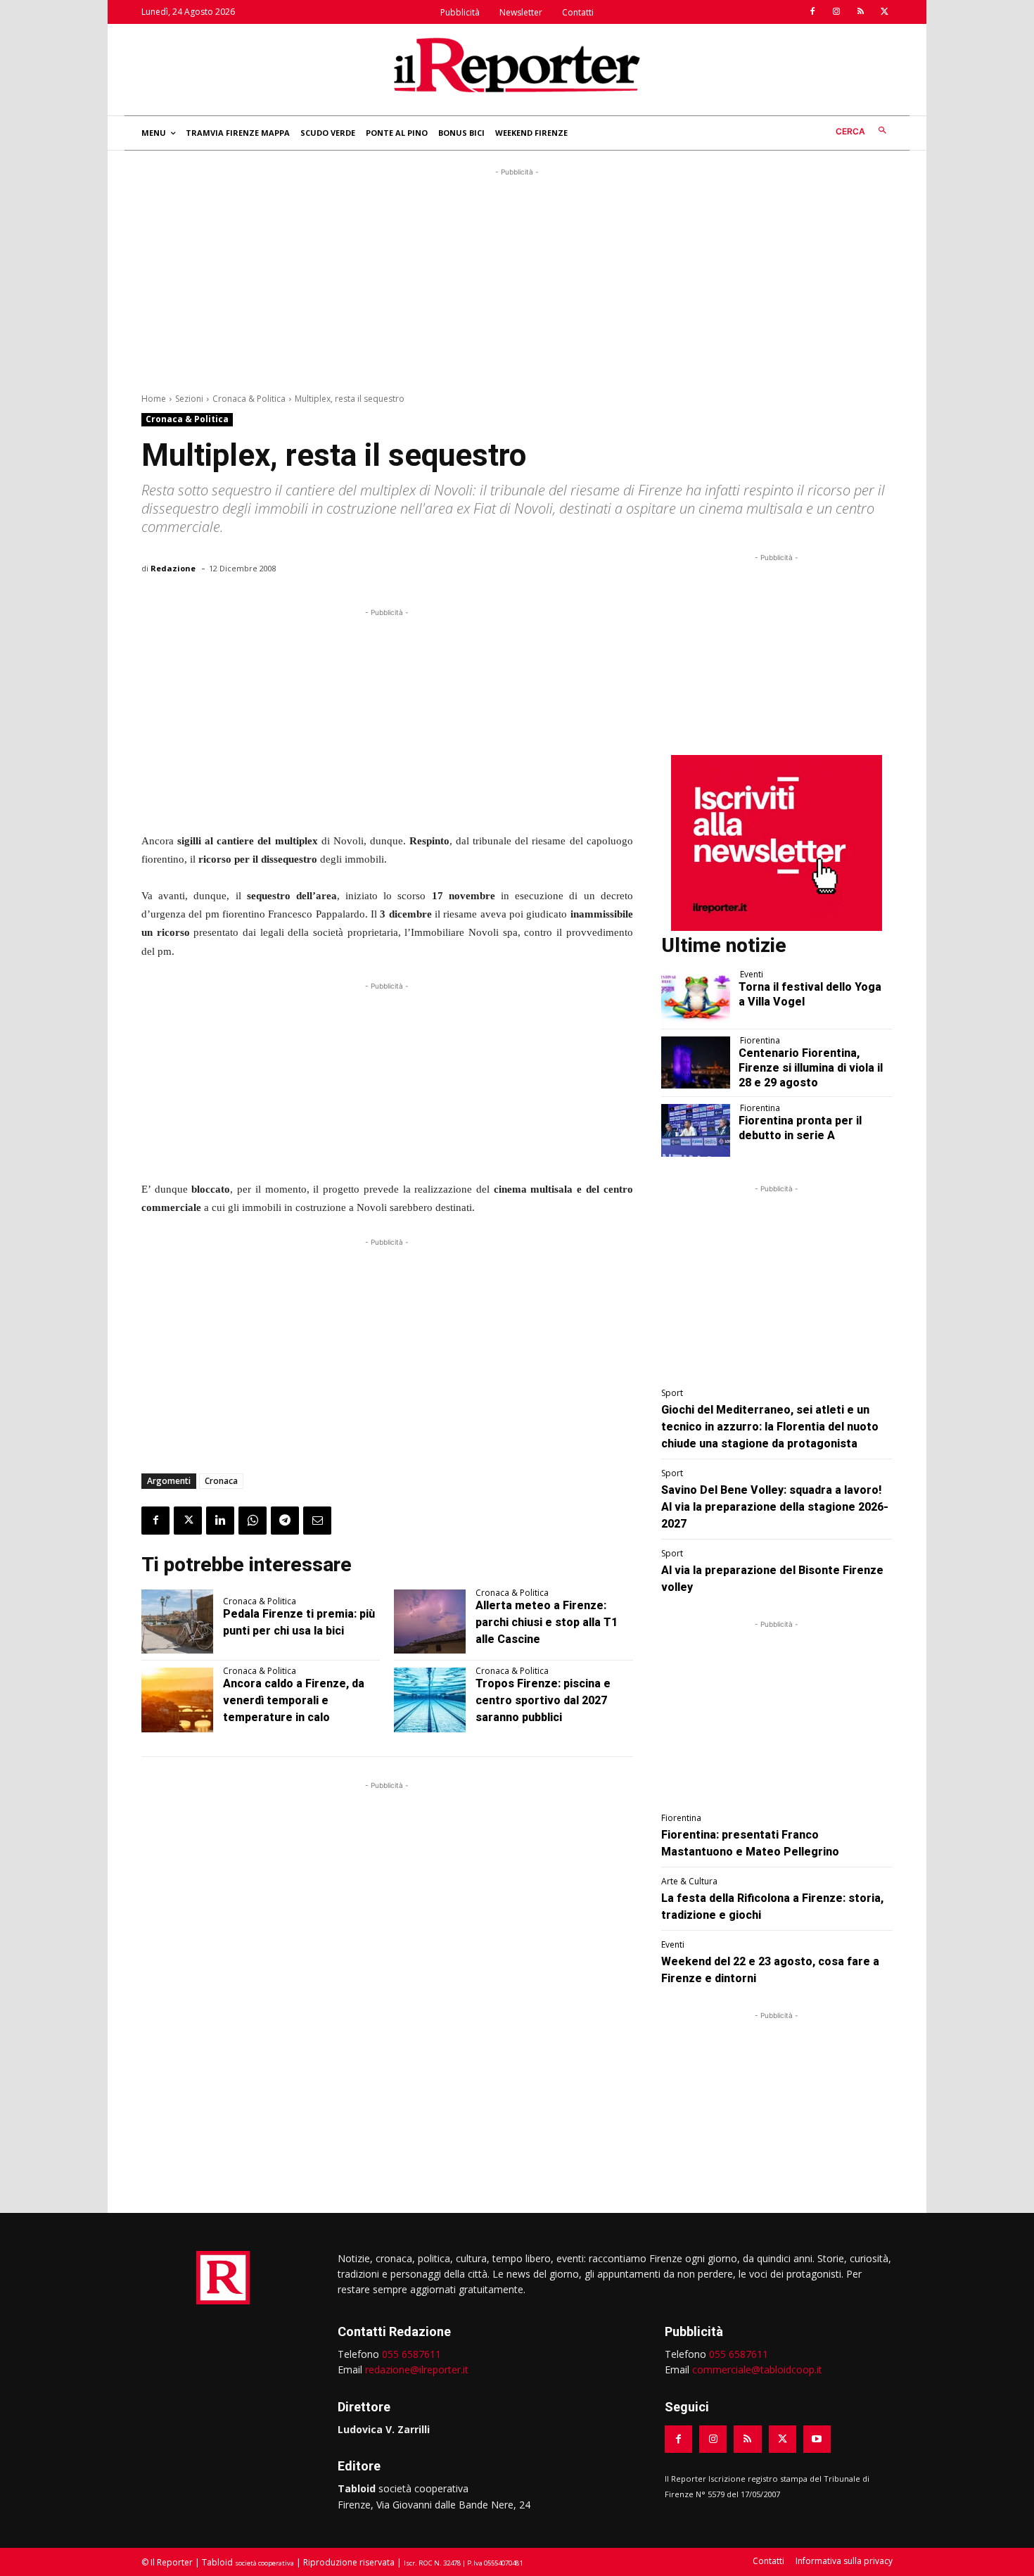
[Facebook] (812, 12)
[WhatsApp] (253, 1521)
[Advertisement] (517, 278)
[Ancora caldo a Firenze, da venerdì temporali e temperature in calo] (177, 1700)
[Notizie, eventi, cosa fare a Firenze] (517, 65)
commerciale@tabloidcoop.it (757, 2369)
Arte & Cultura (689, 1882)
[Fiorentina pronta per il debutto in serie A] (696, 1130)
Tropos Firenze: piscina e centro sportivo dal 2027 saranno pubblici (543, 1700)
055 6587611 (411, 2354)
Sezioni (189, 399)
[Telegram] (285, 1521)
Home (154, 399)
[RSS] (860, 12)
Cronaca (221, 1481)
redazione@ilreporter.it (417, 2369)
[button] (864, 131)
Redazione (173, 568)
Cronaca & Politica (249, 399)
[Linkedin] (220, 1521)
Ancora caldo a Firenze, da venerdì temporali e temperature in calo (294, 1700)
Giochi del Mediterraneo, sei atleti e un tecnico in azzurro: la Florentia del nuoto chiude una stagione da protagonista (770, 1427)
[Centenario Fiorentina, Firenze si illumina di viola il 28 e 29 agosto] (696, 1062)
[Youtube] (817, 2439)
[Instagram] (836, 12)
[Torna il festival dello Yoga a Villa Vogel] (696, 996)
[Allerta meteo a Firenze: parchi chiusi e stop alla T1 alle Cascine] (430, 1622)
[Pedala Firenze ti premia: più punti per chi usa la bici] (177, 1622)
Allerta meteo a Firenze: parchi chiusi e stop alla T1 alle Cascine (547, 1622)
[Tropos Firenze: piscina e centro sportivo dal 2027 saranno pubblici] (430, 1700)
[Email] (317, 1521)
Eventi (752, 975)
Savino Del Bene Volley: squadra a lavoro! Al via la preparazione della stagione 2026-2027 (775, 1507)
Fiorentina (760, 1041)
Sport (672, 1393)
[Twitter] (884, 12)
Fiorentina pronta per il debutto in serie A (800, 1128)
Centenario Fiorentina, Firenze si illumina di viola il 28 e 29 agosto (811, 1068)
